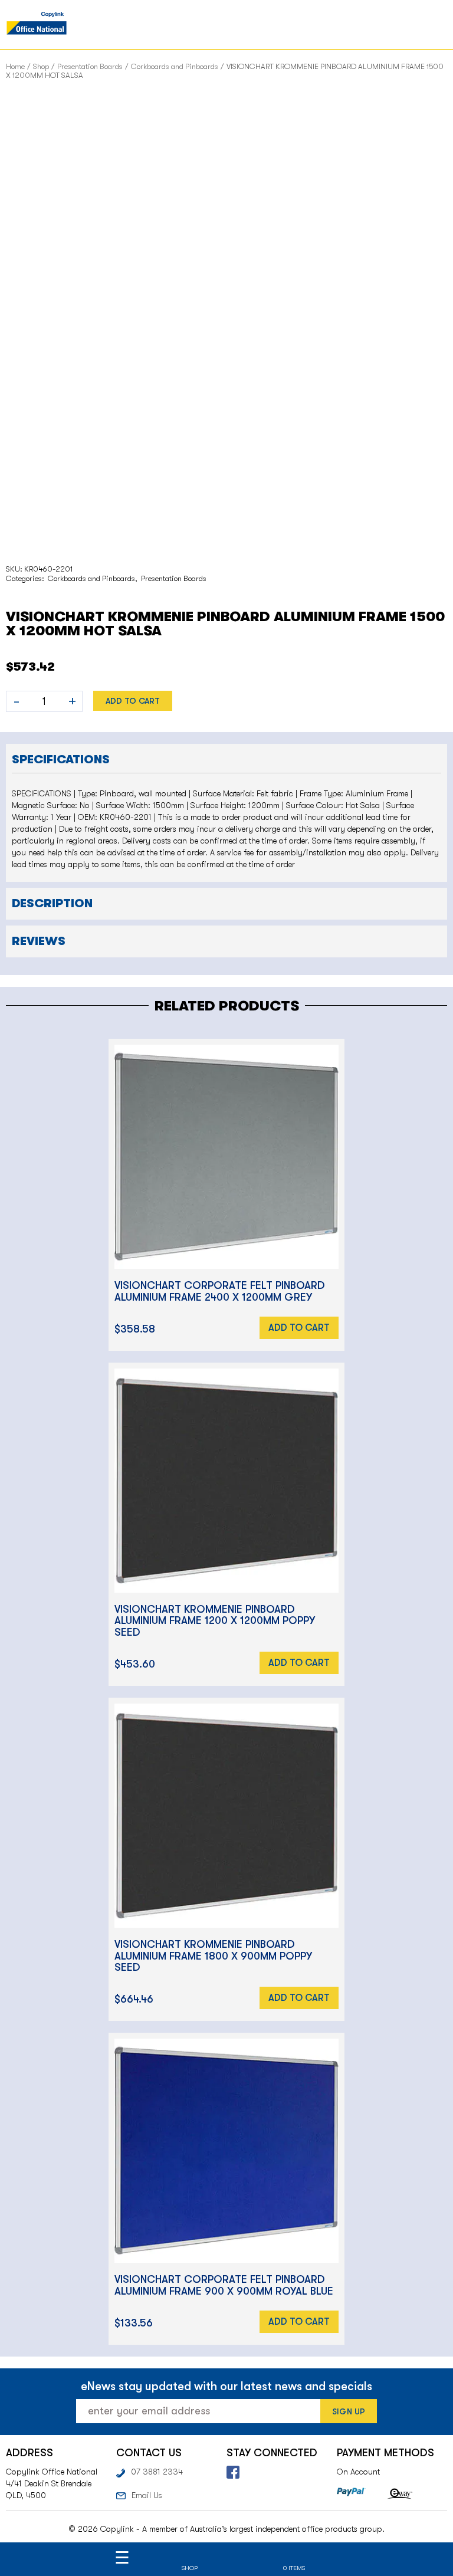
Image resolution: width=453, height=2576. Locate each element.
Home (15, 66)
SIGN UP (349, 2411)
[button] (226, 758)
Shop (41, 66)
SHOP (190, 2568)
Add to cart (133, 701)
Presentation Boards (90, 66)
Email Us (147, 2495)
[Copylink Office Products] (37, 24)
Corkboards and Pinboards (175, 66)
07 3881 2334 (157, 2472)
